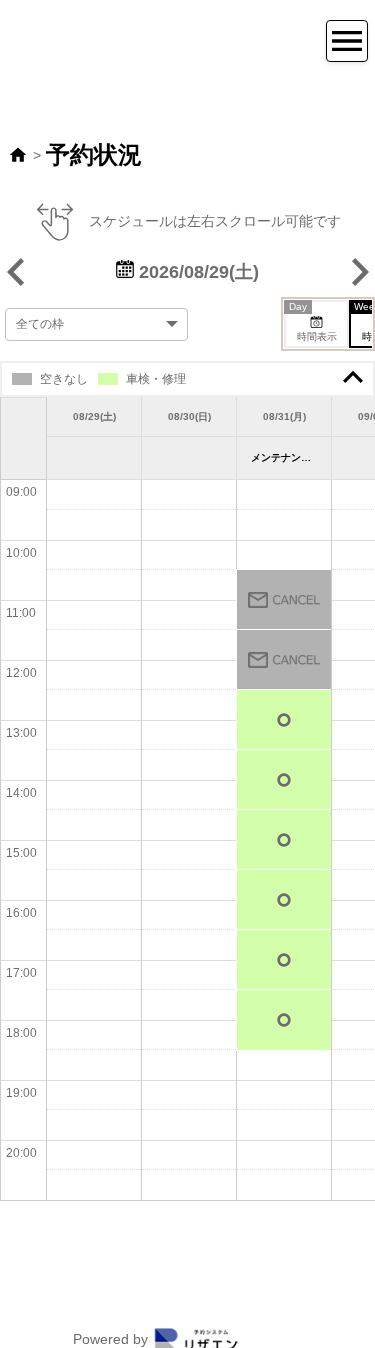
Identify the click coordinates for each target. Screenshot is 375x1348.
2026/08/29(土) (196, 272)
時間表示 (313, 322)
